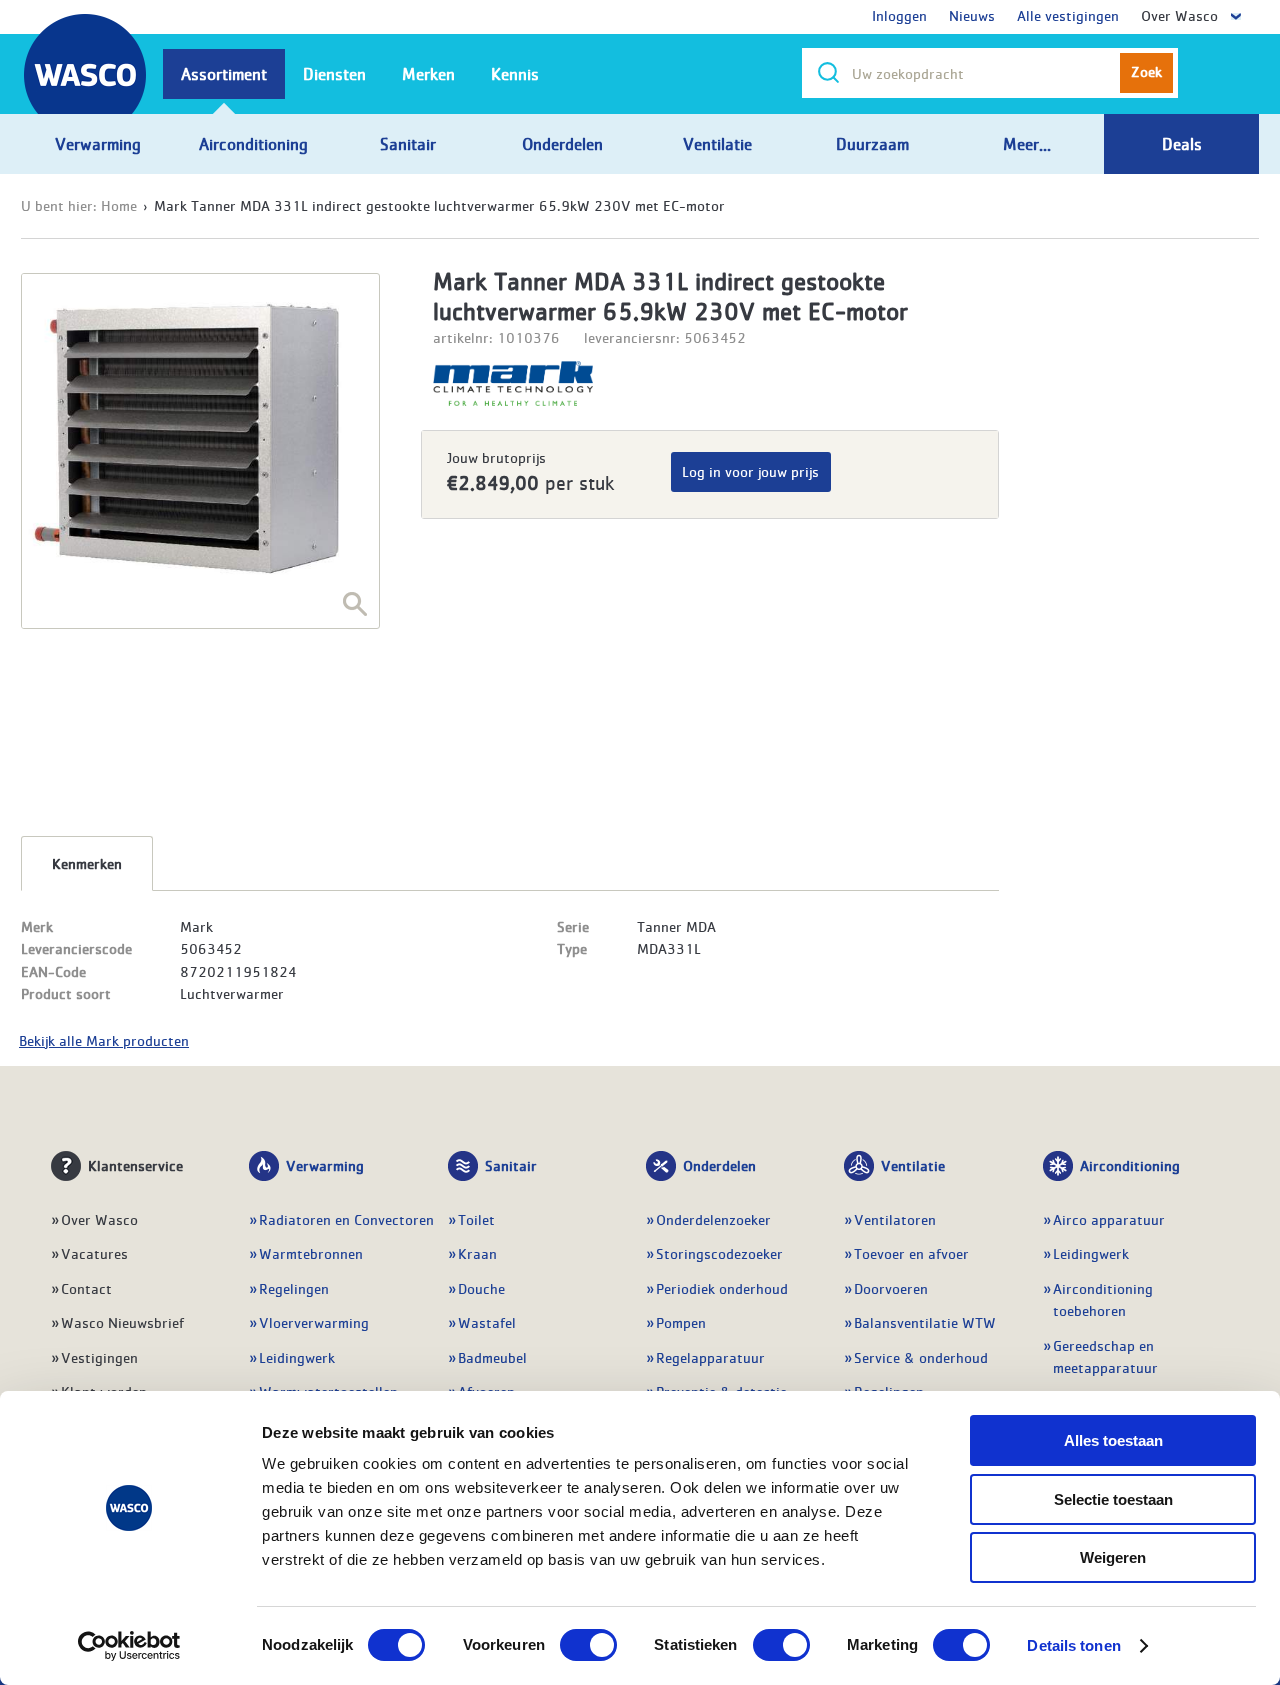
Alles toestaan (1113, 1440)
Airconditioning (1130, 1165)
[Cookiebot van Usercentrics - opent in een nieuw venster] (129, 1646)
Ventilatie (913, 1165)
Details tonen (1073, 1645)
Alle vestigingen (1068, 15)
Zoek (1146, 71)
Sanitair (511, 1165)
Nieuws (972, 15)
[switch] (588, 1645)
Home (119, 205)
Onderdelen (719, 1165)
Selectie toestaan (1113, 1499)
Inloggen (899, 15)
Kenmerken (87, 863)
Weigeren (1113, 1557)
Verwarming (325, 1165)
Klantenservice (135, 1165)
